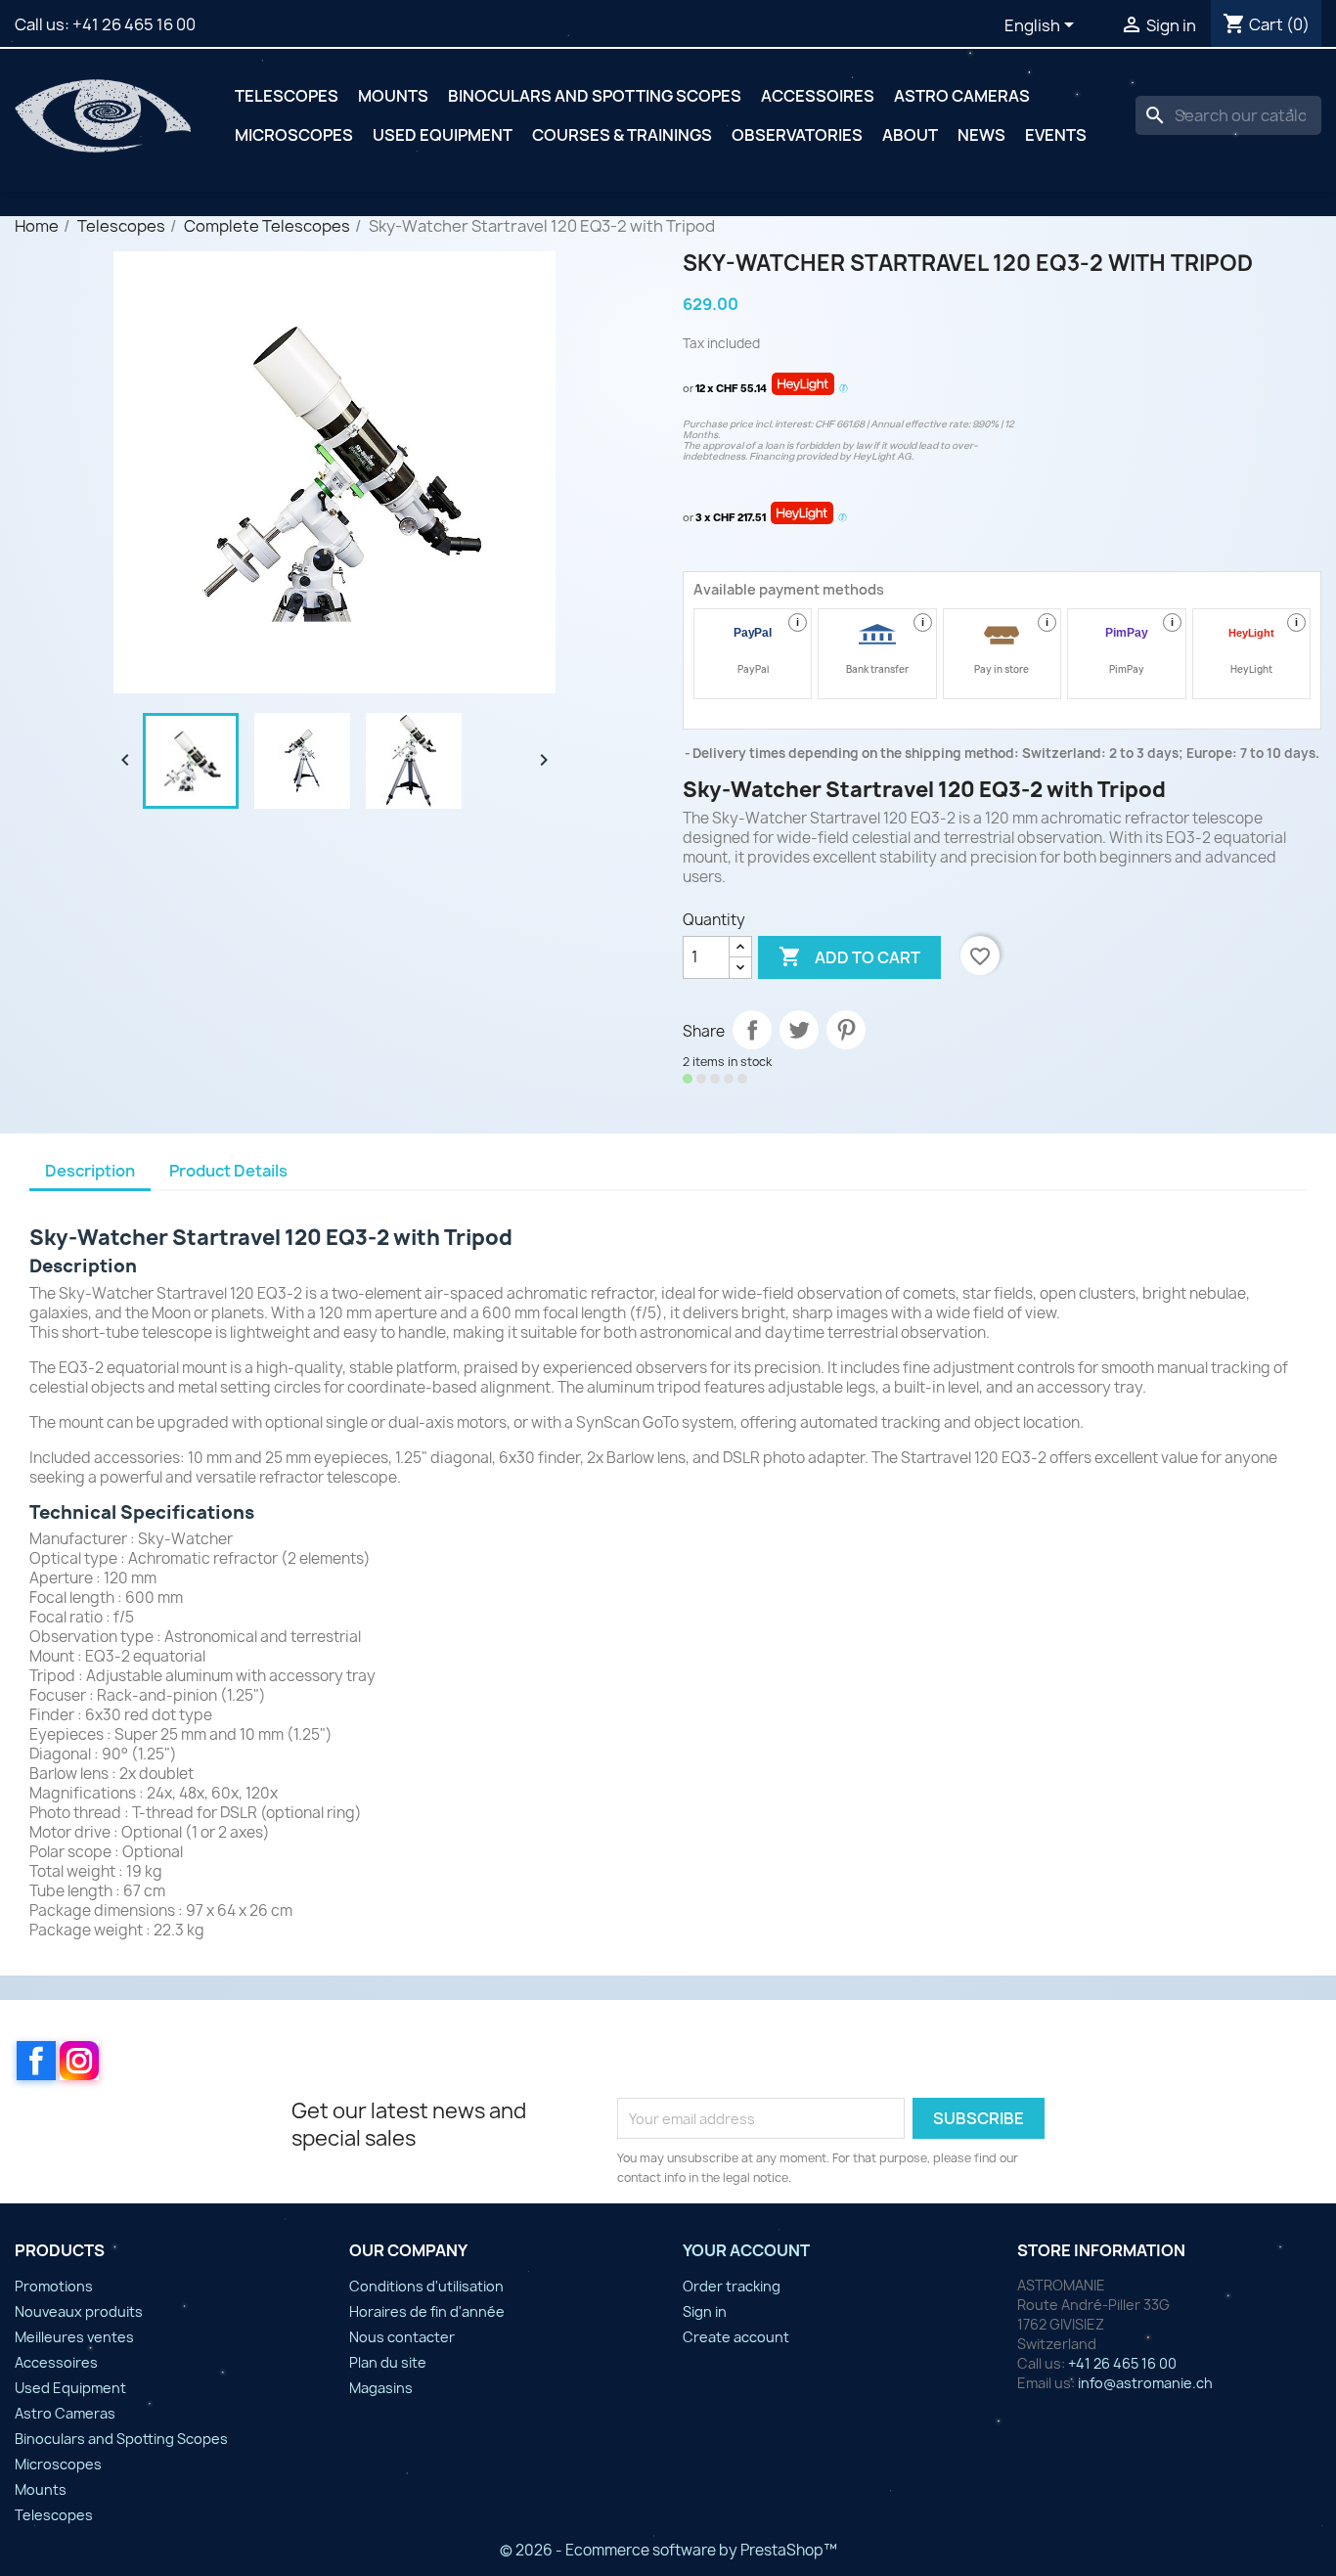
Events (1056, 135)
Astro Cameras (962, 96)
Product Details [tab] (228, 1171)
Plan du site (388, 2362)
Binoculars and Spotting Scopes (595, 96)
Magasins (381, 2388)
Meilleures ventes (74, 2337)
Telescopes (287, 96)
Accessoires (818, 96)
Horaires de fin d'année (427, 2311)
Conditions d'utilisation (426, 2286)
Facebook (36, 2061)
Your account (746, 2250)
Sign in (705, 2311)
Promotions (54, 2286)
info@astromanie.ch (1145, 2383)
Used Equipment (443, 135)
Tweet (799, 1030)
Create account (736, 2337)
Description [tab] (90, 1171)
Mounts (393, 96)
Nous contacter (402, 2337)
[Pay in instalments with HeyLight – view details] (844, 389)
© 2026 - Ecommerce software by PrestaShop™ (668, 2550)
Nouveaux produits (79, 2311)
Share (752, 1030)
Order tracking (732, 2286)
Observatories (797, 135)
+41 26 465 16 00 (134, 24)
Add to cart (849, 956)
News (981, 135)
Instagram (79, 2061)
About (910, 135)
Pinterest (846, 1030)
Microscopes (294, 135)
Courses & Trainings (622, 135)
